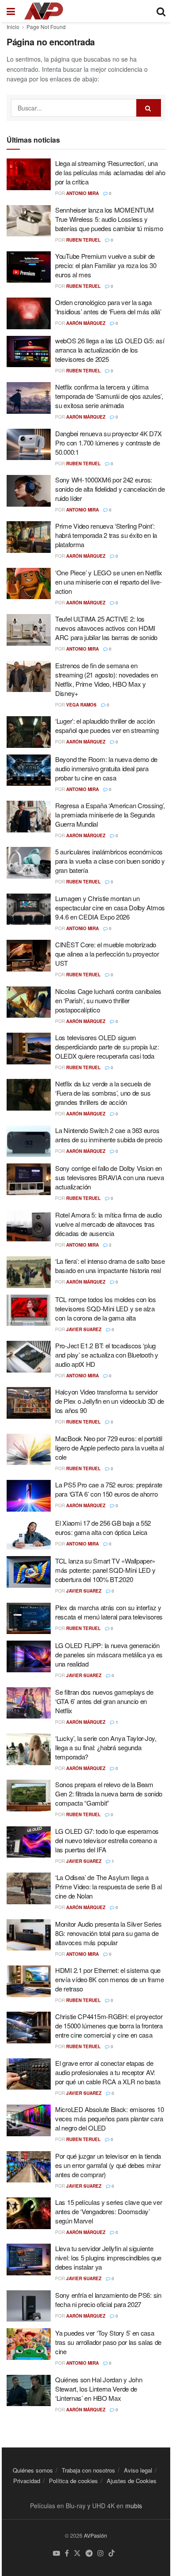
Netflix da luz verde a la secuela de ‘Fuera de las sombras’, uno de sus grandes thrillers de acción (103, 1093)
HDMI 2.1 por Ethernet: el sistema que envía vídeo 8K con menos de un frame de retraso (109, 1979)
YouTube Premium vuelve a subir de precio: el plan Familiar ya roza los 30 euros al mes (106, 265)
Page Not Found (46, 27)
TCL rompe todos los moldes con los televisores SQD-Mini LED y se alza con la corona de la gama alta (106, 1308)
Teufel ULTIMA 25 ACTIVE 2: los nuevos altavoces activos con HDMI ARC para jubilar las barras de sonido (106, 628)
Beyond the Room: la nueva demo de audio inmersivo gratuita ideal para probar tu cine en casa (106, 768)
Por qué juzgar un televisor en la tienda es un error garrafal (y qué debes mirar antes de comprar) (108, 2165)
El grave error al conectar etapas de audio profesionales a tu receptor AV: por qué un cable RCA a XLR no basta (108, 2072)
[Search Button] (149, 108)
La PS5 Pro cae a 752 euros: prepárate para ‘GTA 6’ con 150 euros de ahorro (109, 1489)
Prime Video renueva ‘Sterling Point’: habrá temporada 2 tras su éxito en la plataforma (106, 535)
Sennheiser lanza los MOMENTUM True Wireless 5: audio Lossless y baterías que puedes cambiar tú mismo (109, 219)
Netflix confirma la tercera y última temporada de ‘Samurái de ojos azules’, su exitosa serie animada (109, 396)
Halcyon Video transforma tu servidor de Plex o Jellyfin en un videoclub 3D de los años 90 (110, 1401)
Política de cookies (73, 2481)
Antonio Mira (82, 193)
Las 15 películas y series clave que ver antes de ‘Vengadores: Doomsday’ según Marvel (108, 2211)
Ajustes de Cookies (132, 2481)
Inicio (13, 27)
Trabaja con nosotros (88, 2470)
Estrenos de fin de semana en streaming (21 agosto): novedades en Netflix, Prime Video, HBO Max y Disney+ (107, 679)
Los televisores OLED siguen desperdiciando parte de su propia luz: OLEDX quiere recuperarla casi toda (107, 1047)
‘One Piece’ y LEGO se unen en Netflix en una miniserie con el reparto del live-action (109, 582)
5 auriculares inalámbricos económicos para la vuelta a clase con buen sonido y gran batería (110, 861)
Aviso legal (138, 2470)
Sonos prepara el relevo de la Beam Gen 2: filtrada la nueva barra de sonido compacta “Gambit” (109, 1794)
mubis (134, 2506)
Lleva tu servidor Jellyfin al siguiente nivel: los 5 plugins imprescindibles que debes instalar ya (108, 2258)
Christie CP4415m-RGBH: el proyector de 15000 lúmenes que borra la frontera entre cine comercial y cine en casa (109, 2026)
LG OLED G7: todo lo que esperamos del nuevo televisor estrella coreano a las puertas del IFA (107, 1840)
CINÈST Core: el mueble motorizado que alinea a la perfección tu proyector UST (107, 954)
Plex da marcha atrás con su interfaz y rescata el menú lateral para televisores (109, 1612)
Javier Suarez (84, 1329)
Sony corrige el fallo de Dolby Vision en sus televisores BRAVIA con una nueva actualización (109, 1177)
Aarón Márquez (86, 323)
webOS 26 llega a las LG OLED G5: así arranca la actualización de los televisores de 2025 (110, 350)
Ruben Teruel (83, 240)
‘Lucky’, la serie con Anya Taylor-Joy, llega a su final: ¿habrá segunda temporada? (106, 1747)
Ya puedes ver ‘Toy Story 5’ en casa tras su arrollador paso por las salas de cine (108, 2342)
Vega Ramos (81, 705)
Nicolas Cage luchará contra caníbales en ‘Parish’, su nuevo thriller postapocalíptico (108, 1000)
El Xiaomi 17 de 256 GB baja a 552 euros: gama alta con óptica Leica (103, 1527)
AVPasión (95, 2535)
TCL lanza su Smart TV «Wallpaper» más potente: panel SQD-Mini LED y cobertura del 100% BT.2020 (105, 1570)
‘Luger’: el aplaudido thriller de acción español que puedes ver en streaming (107, 725)
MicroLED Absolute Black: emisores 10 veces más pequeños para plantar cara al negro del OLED (109, 2118)
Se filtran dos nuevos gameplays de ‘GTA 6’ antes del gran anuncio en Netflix (104, 1701)
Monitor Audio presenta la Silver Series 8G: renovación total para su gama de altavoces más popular (108, 1933)
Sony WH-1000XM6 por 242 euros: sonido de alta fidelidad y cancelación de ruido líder (110, 489)
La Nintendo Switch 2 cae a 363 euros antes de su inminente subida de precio (109, 1135)
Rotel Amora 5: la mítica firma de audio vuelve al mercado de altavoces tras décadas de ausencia (108, 1224)
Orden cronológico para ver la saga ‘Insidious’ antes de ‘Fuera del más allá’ (108, 307)
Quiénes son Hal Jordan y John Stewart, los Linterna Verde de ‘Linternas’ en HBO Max (99, 2389)
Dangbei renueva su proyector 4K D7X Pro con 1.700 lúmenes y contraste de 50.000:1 (108, 443)
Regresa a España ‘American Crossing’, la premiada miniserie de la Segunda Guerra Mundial (110, 815)
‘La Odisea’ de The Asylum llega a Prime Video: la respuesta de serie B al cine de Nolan (108, 1886)
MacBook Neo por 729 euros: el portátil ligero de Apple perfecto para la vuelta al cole (109, 1448)
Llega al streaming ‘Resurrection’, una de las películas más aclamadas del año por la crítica (110, 172)
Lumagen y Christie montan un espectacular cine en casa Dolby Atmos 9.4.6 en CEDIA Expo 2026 (110, 907)
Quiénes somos (33, 2470)
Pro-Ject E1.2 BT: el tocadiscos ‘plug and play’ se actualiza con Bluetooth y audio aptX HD (107, 1355)
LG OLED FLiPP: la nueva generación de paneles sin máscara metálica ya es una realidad (109, 1654)
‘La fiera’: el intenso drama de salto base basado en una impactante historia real (110, 1266)
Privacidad (27, 2481)
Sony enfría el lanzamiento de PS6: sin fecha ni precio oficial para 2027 (108, 2300)
